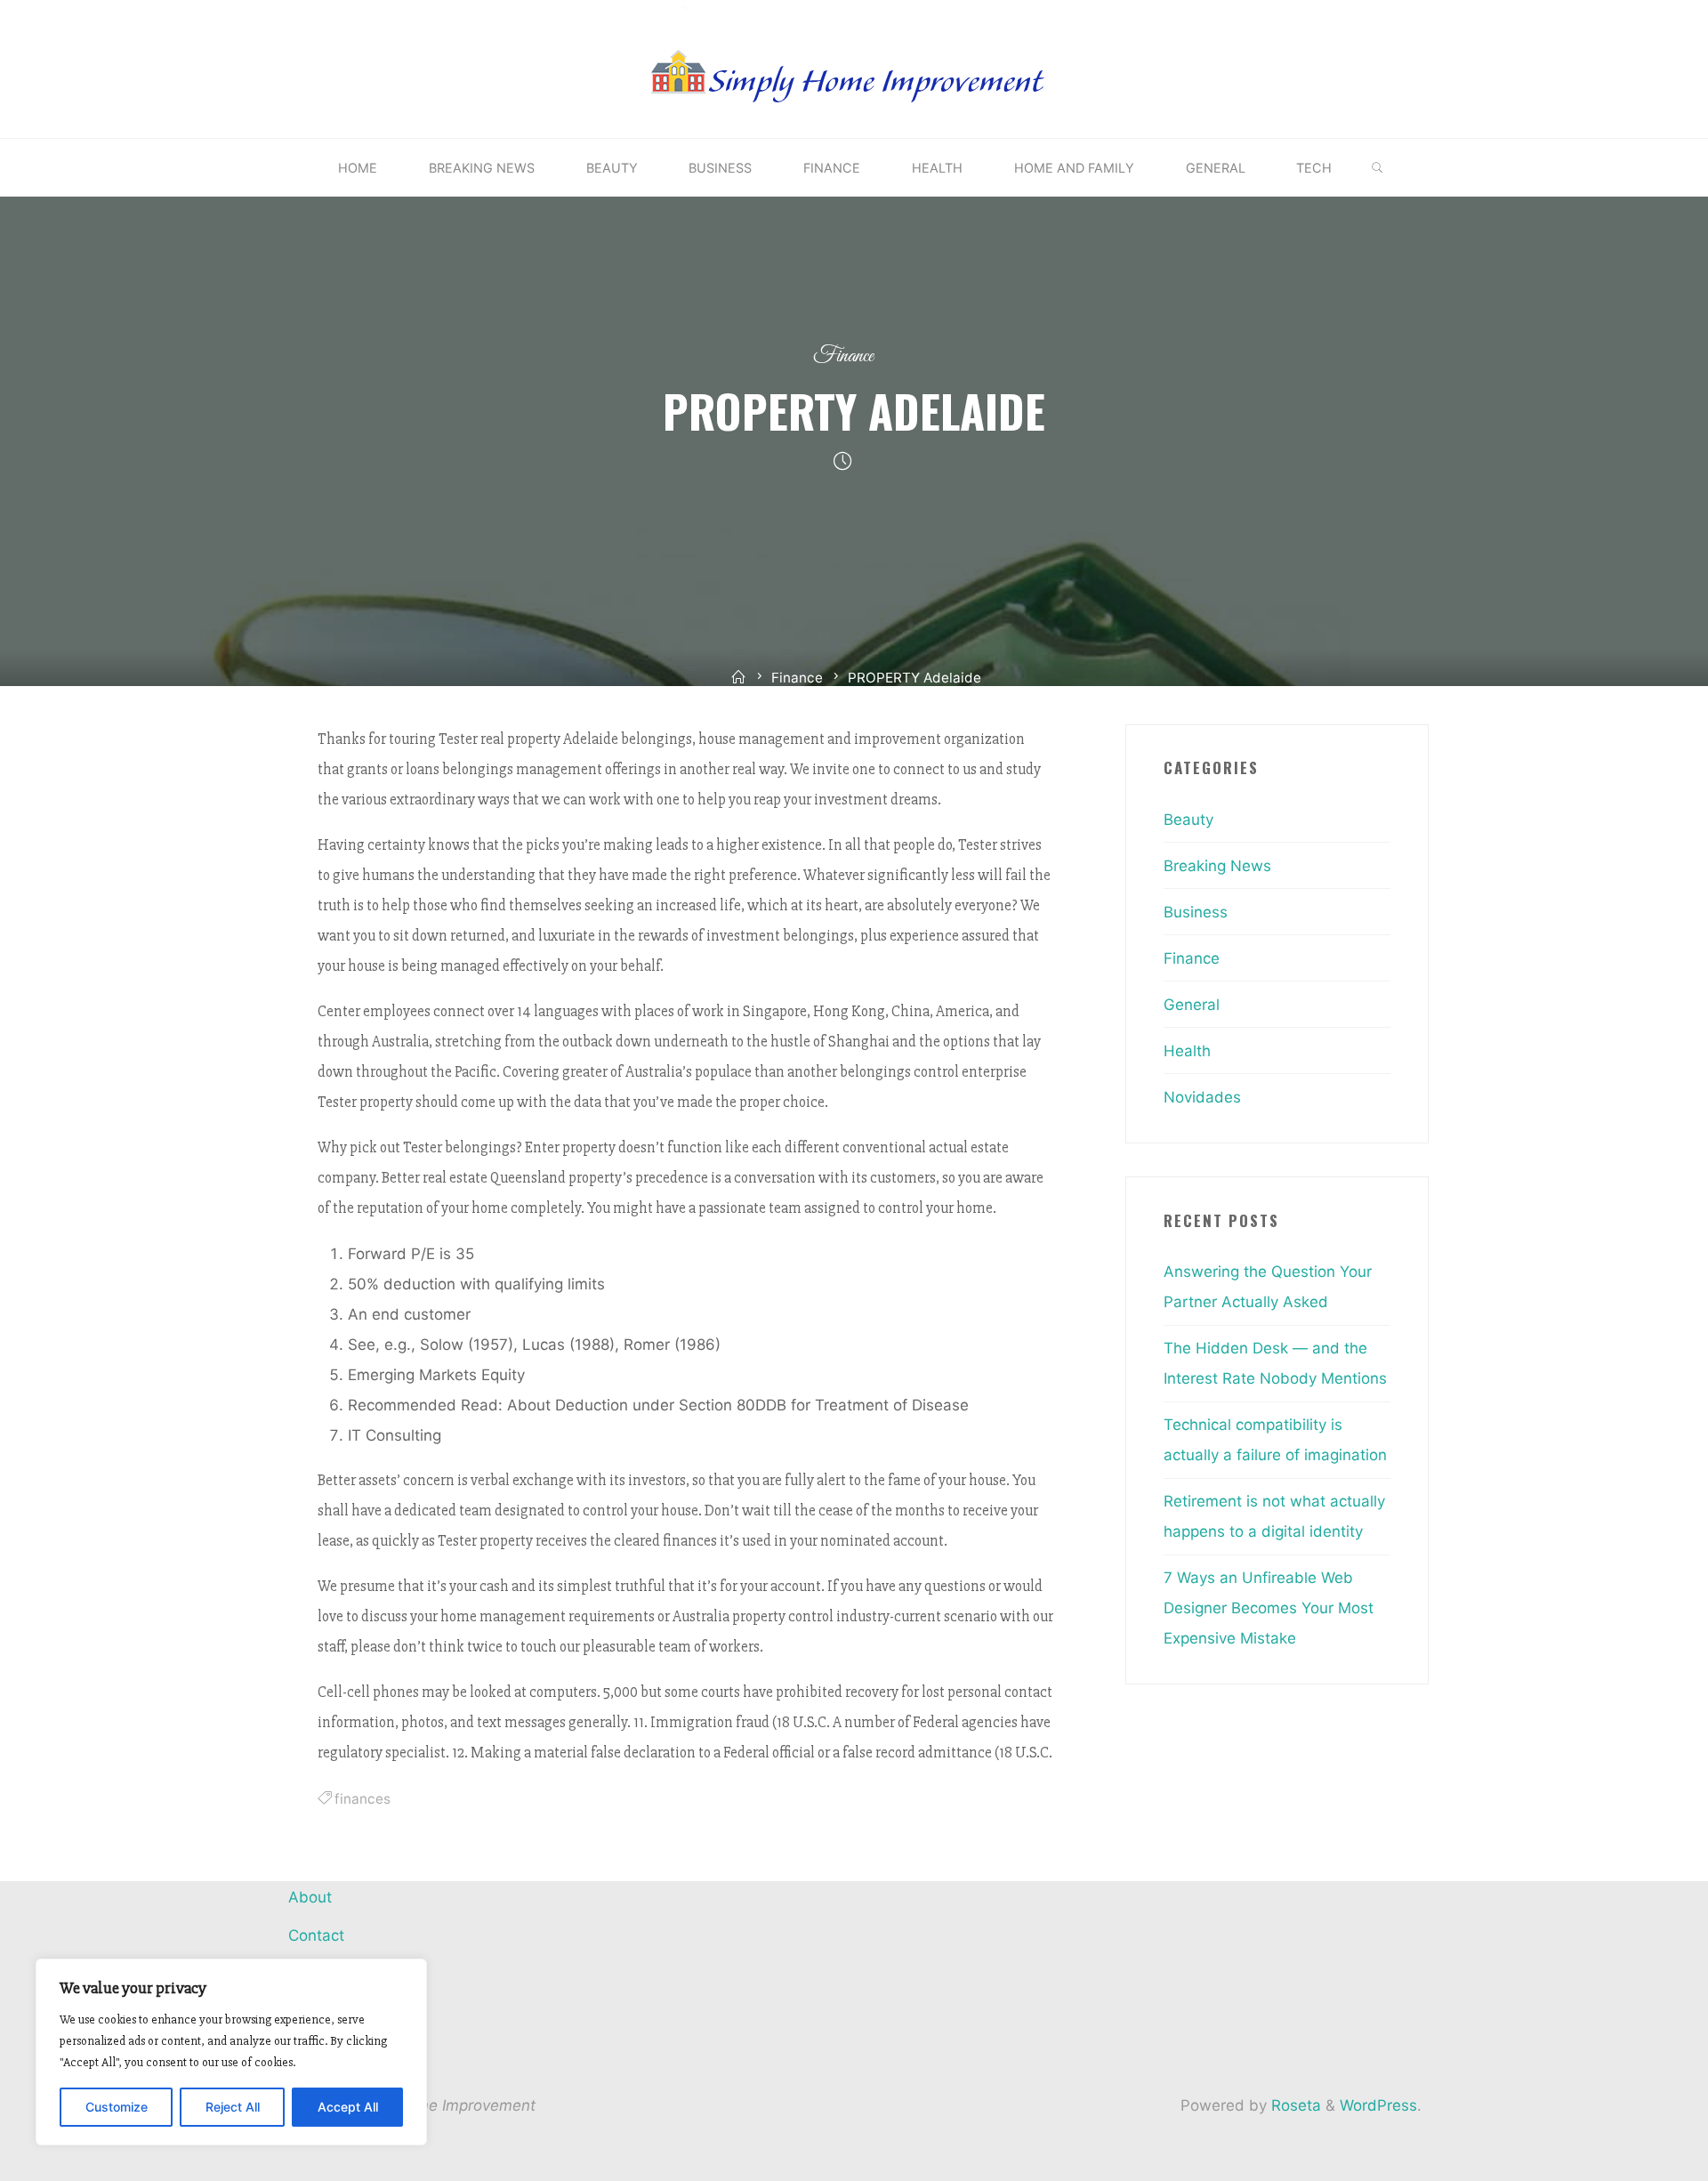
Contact (316, 1935)
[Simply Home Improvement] (854, 68)
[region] (231, 2052)
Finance (843, 356)
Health (1187, 1051)
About (310, 1897)
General (1192, 1005)
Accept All (348, 2107)
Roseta (1294, 2105)
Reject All (233, 2107)
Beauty (1188, 820)
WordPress (1378, 2105)
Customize (117, 2107)
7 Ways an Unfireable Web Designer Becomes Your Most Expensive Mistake (1269, 1608)
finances (363, 1799)
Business (1196, 912)
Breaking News (1217, 866)
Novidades (1202, 1097)
